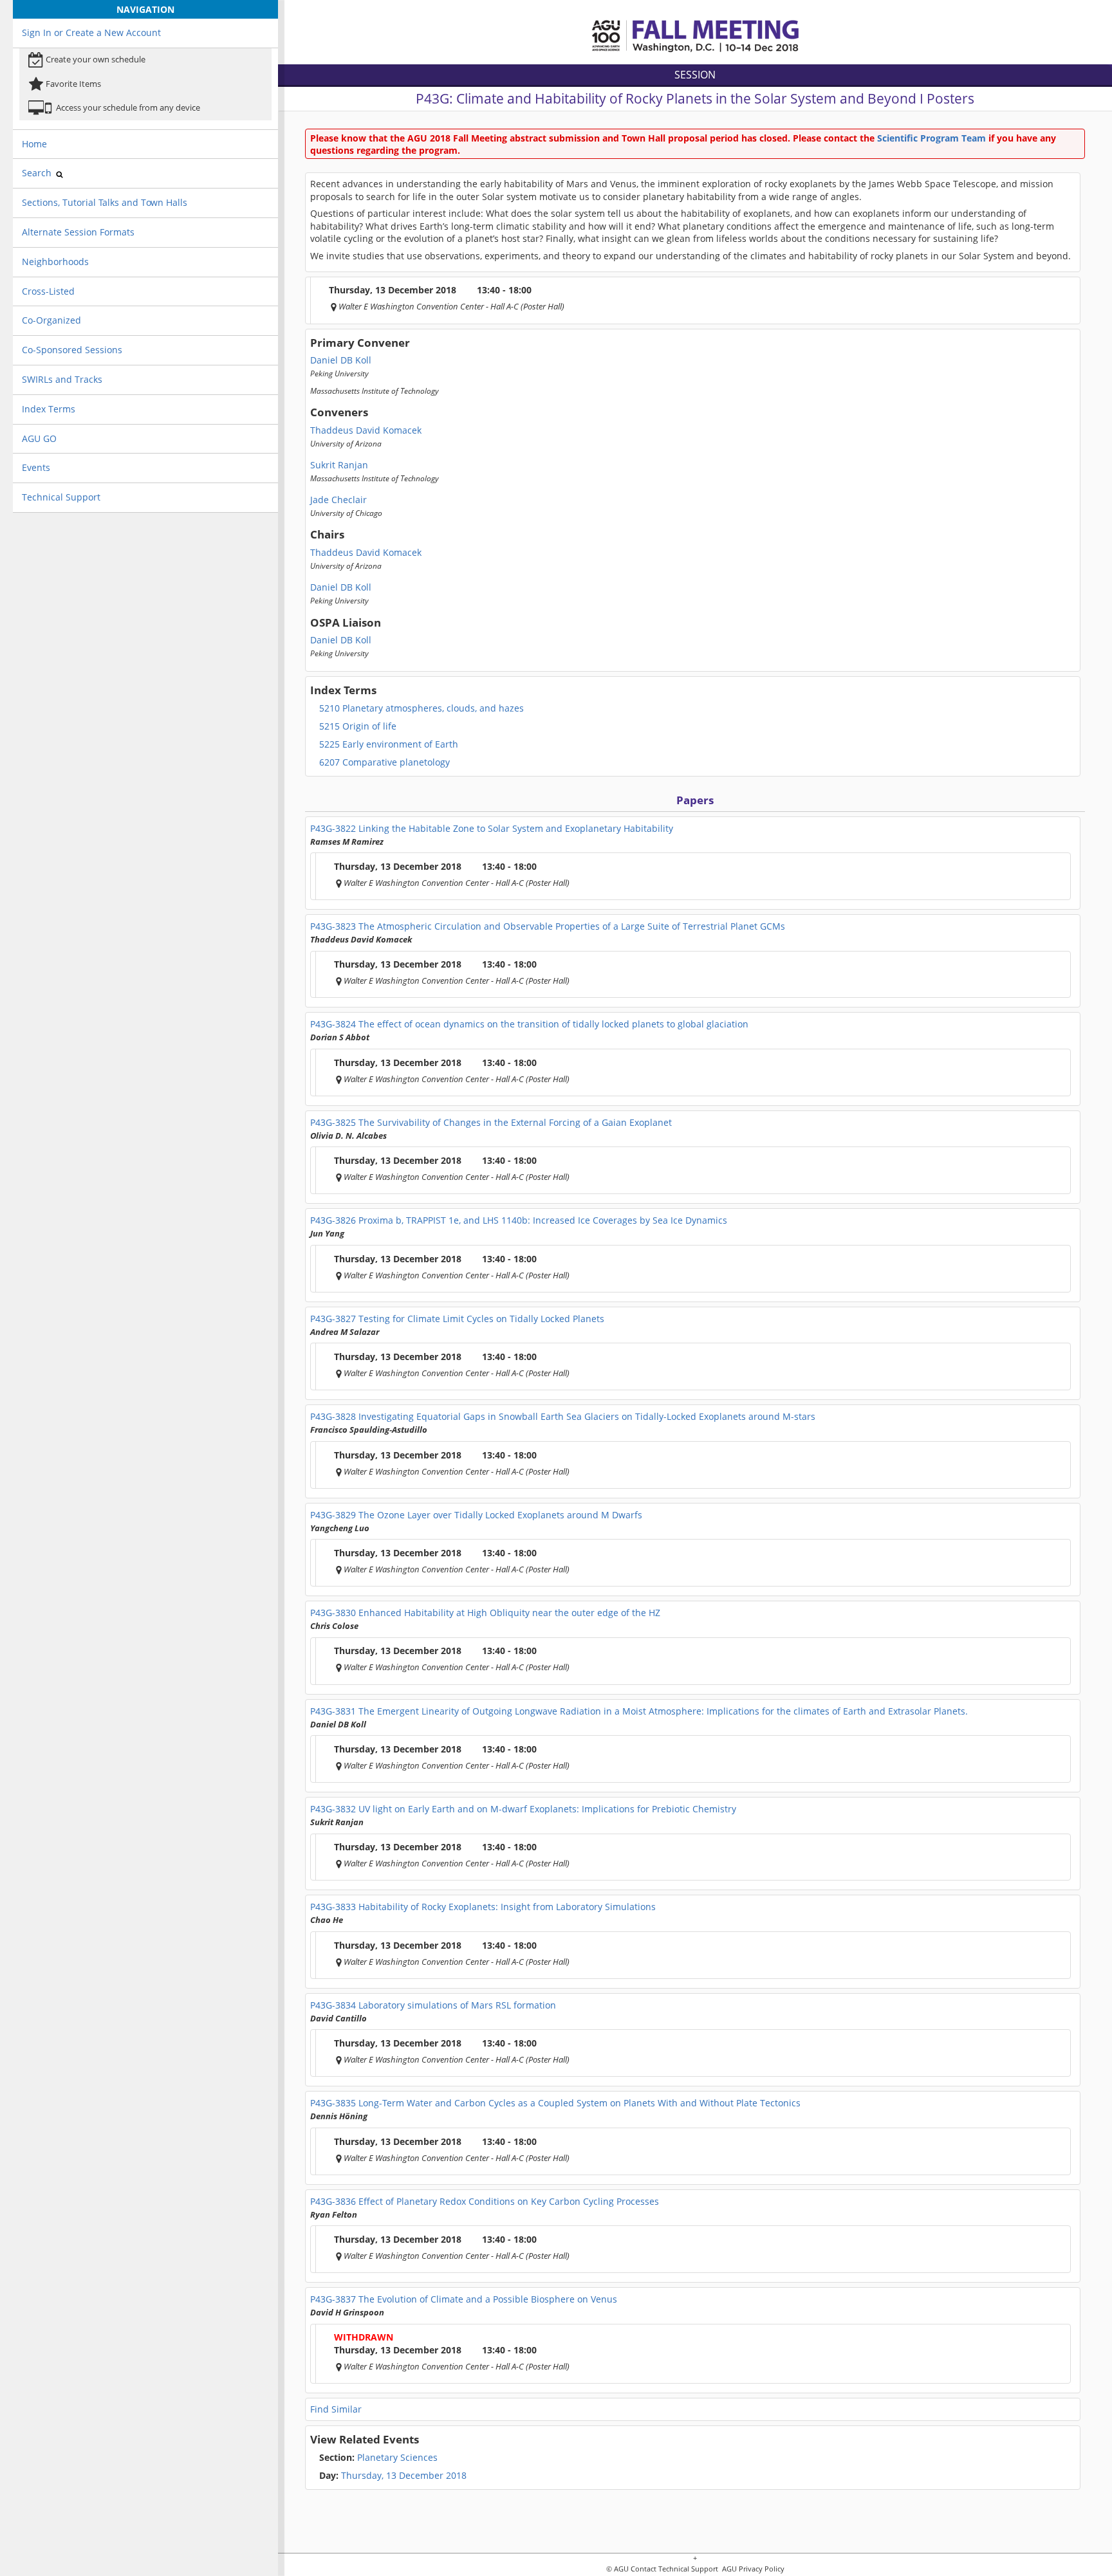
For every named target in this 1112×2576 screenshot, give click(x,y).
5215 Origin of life (358, 726)
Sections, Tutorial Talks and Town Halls (105, 202)
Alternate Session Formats (78, 232)
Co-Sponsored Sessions (72, 350)
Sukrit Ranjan (339, 465)
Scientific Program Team (931, 138)
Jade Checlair (338, 500)
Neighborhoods (55, 262)
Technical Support (61, 497)
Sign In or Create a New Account (91, 32)
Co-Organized (51, 320)
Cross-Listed (48, 291)
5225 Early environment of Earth (389, 744)
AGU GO (39, 438)
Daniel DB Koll (341, 360)
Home (34, 144)
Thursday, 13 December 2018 (404, 2476)
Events (36, 467)
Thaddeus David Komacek (366, 430)
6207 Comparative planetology (385, 762)
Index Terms (49, 409)
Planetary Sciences (378, 2458)
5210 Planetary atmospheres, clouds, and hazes (422, 708)
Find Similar (336, 2409)
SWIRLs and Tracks (62, 379)
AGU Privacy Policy (752, 2569)
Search (38, 173)
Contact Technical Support (674, 2569)
